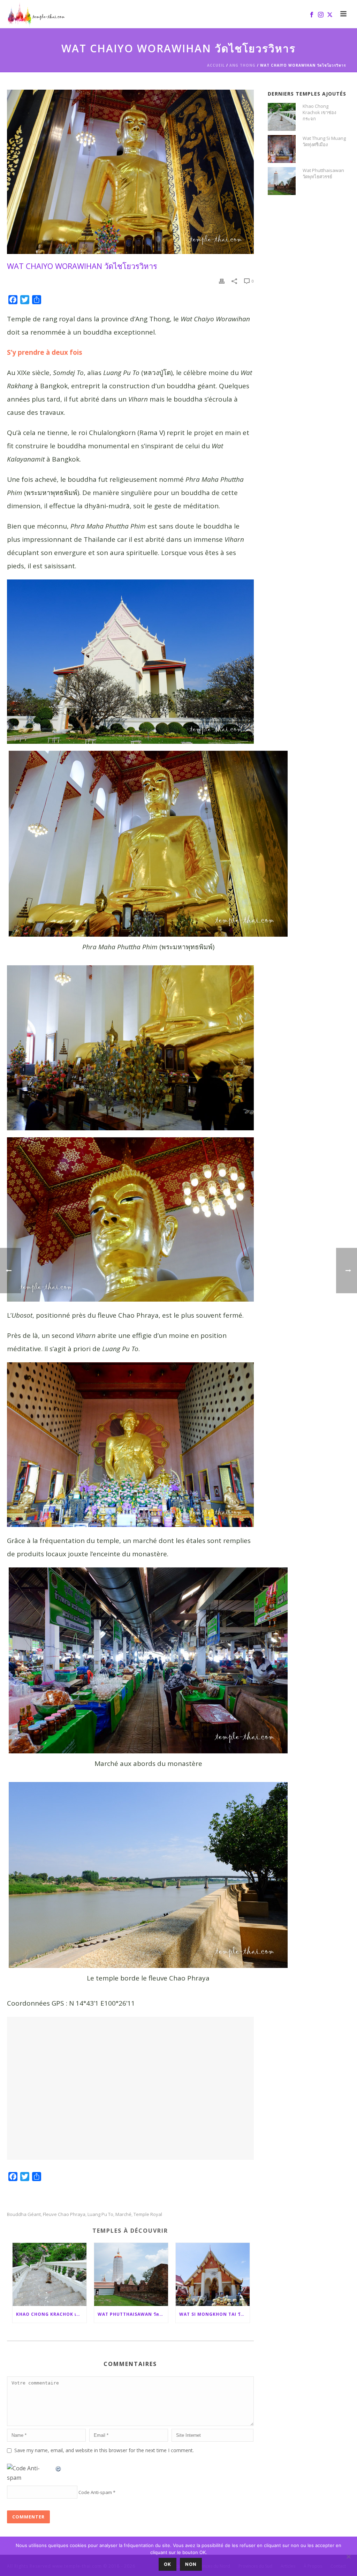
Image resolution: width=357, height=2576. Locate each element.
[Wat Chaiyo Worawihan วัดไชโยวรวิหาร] (130, 172)
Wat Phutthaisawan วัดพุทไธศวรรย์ (133, 2314)
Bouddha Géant (24, 2214)
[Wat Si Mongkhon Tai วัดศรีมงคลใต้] (213, 2274)
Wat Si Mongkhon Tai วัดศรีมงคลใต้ (214, 2314)
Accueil (216, 65)
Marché (123, 2214)
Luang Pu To (100, 2214)
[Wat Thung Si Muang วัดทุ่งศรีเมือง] (282, 149)
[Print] (222, 281)
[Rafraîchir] (59, 2468)
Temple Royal (148, 2214)
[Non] (348, 2556)
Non (191, 2564)
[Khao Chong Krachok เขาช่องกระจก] (50, 2274)
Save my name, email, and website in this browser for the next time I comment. (104, 2450)
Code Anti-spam (95, 2492)
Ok (168, 2564)
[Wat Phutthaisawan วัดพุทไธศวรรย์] (131, 2274)
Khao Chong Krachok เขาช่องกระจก (51, 2314)
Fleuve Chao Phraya (64, 2214)
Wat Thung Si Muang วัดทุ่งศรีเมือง (324, 141)
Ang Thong (242, 65)
